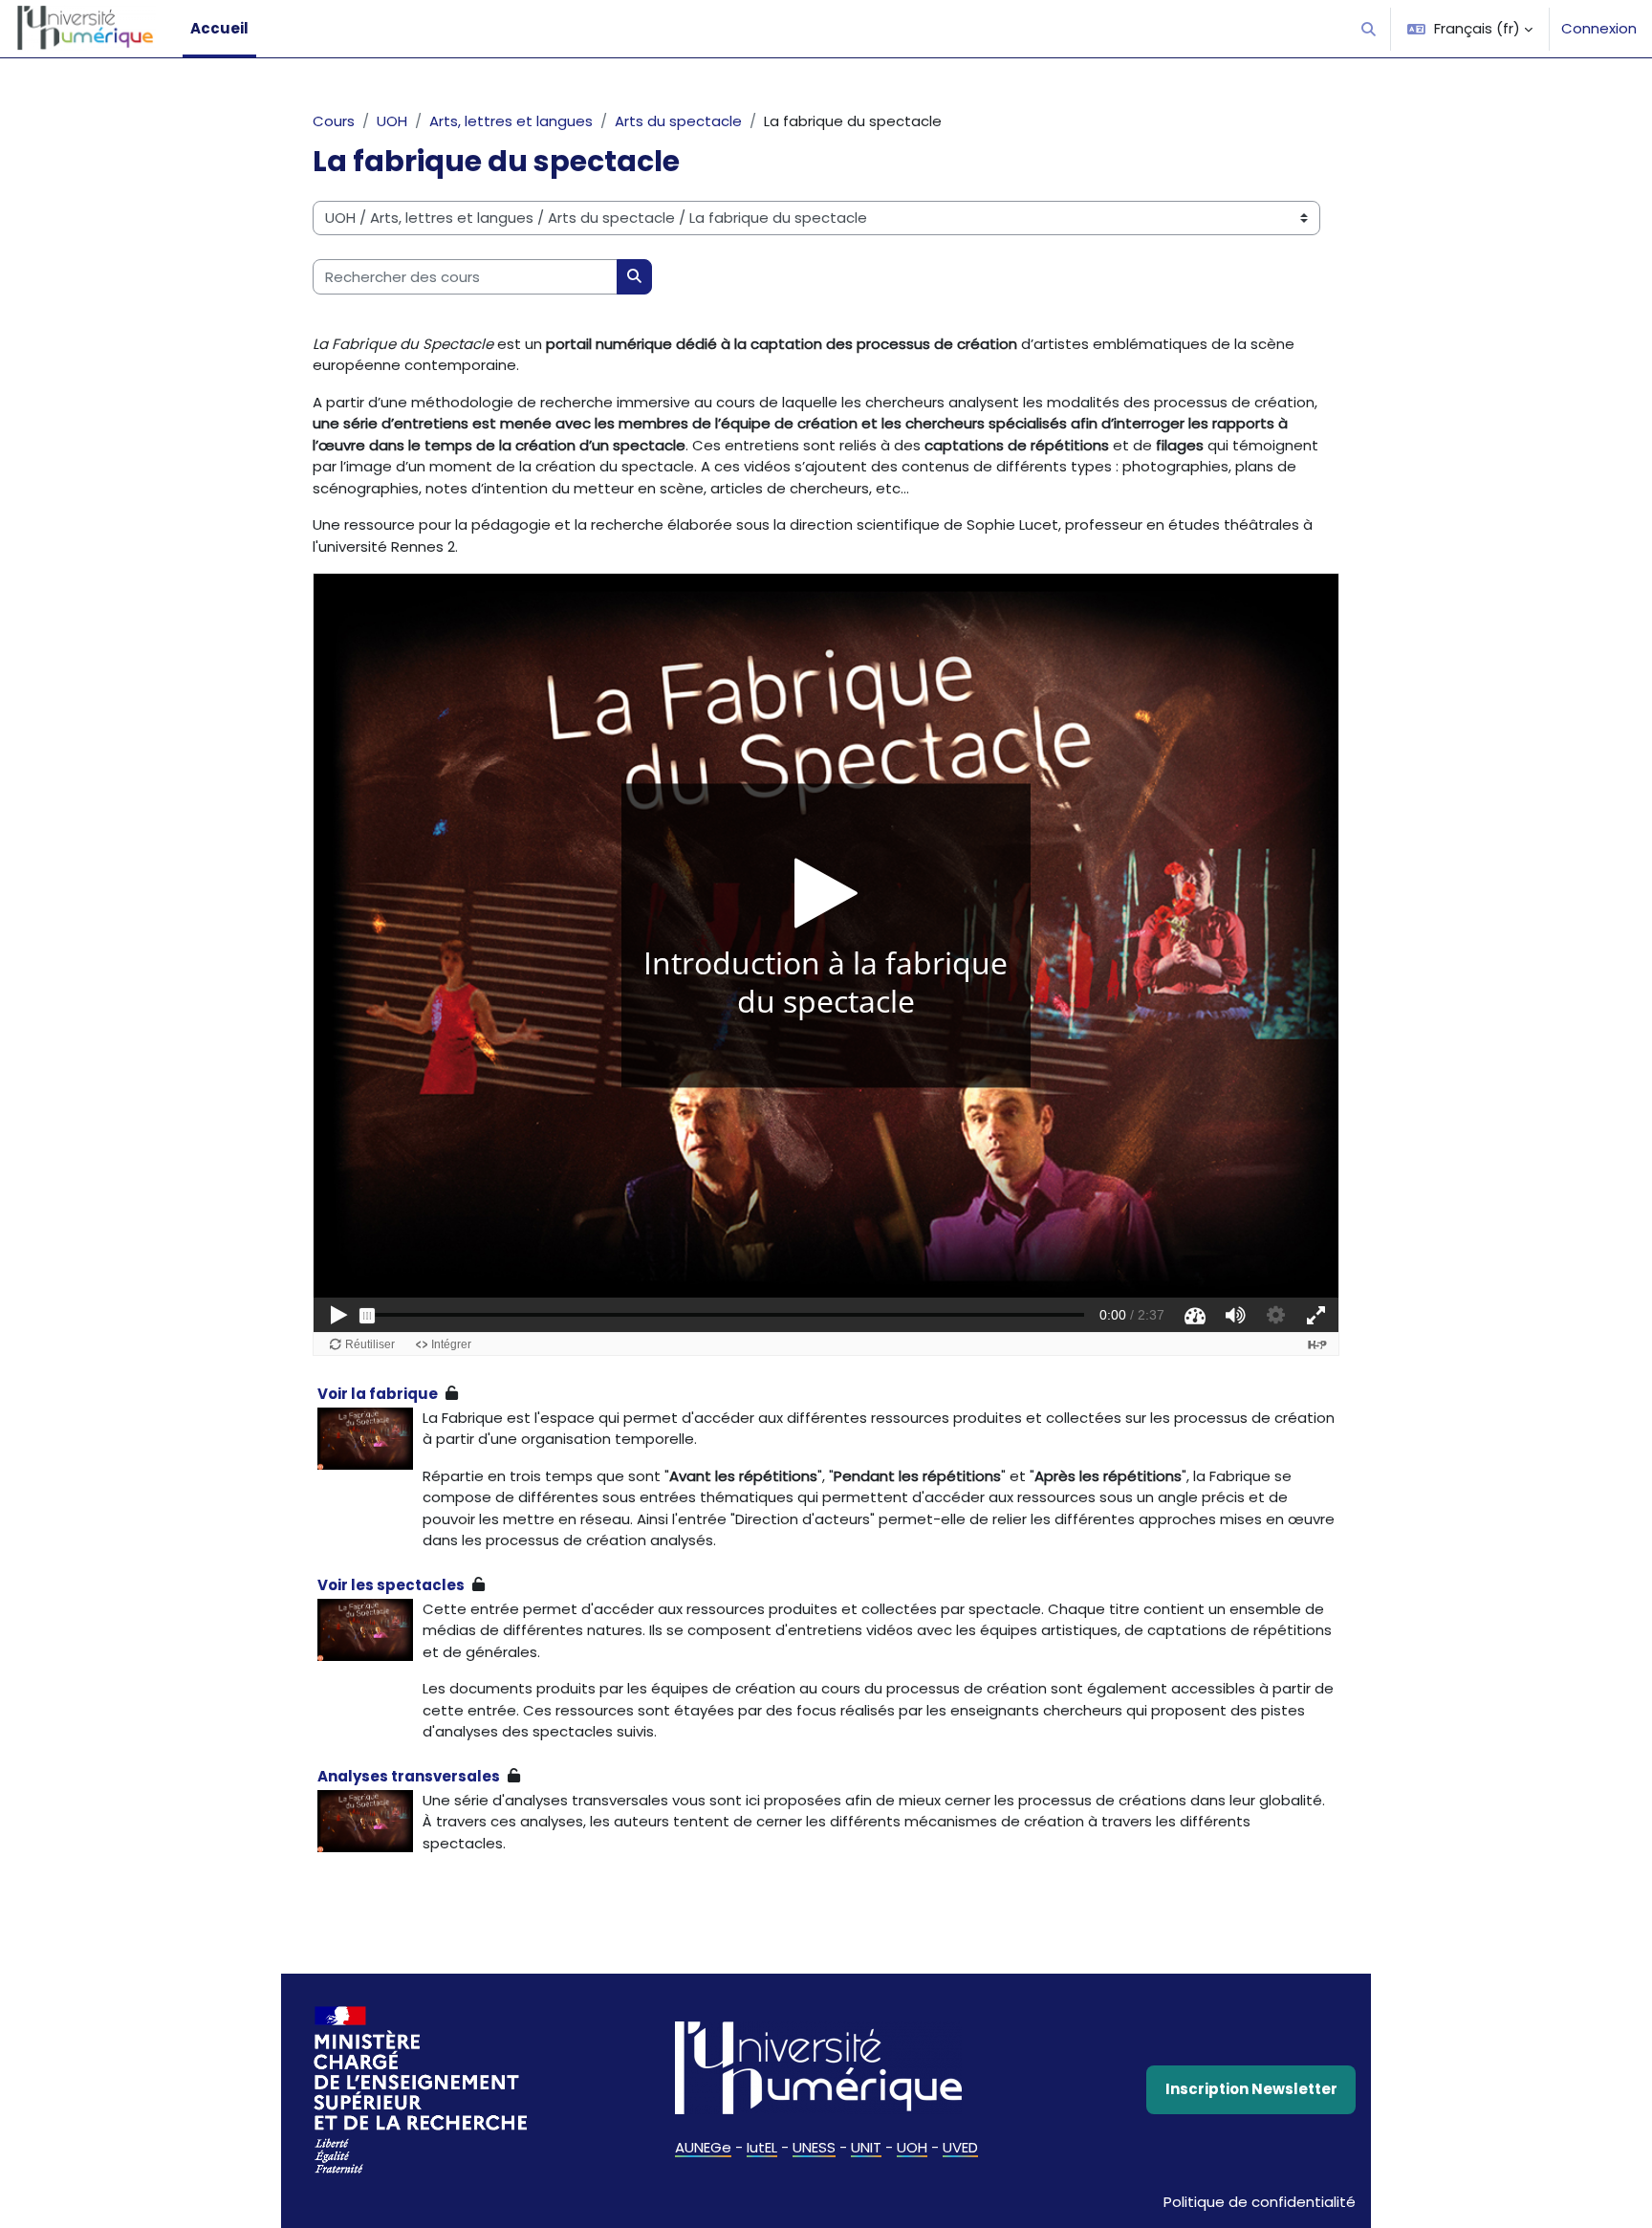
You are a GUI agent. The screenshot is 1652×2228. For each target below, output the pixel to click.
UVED (960, 2147)
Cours (334, 121)
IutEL (762, 2147)
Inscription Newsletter (1251, 2089)
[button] (1369, 29)
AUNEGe (703, 2147)
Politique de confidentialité (1260, 2202)
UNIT (866, 2147)
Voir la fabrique (378, 1394)
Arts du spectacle (678, 121)
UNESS (814, 2147)
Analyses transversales (409, 1776)
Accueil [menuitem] (219, 28)
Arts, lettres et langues (511, 121)
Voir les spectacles (391, 1585)
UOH (392, 121)
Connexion (1599, 28)
